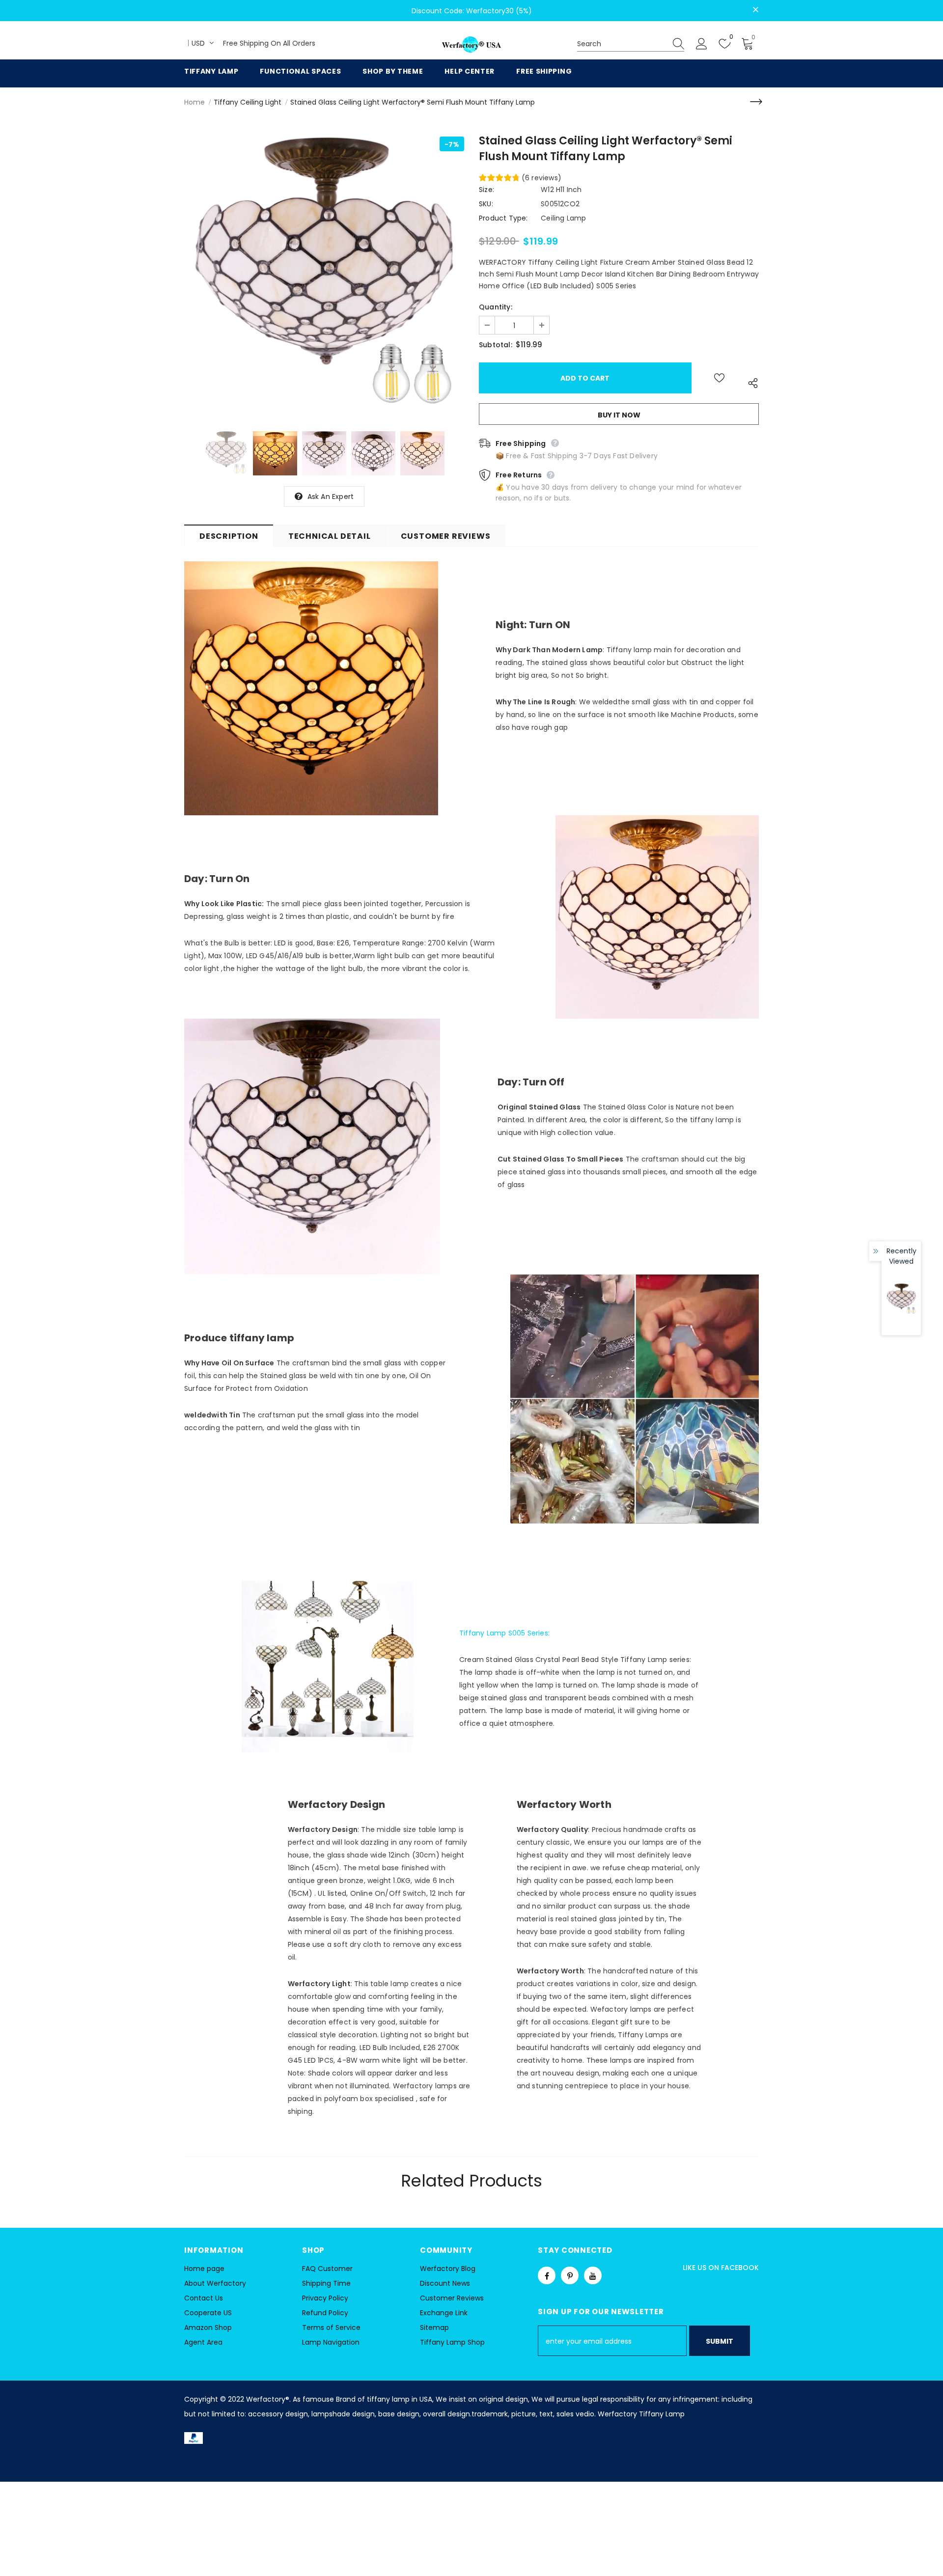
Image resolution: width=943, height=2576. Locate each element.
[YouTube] (593, 2275)
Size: (486, 190)
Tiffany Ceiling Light (248, 102)
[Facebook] (547, 2275)
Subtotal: (496, 345)
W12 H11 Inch (561, 190)
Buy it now (619, 415)
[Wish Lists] (719, 378)
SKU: (486, 204)
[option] (324, 277)
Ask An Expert (331, 497)
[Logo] (471, 45)
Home (194, 102)
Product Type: (503, 218)
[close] (755, 10)
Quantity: (496, 307)
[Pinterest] (570, 2275)
